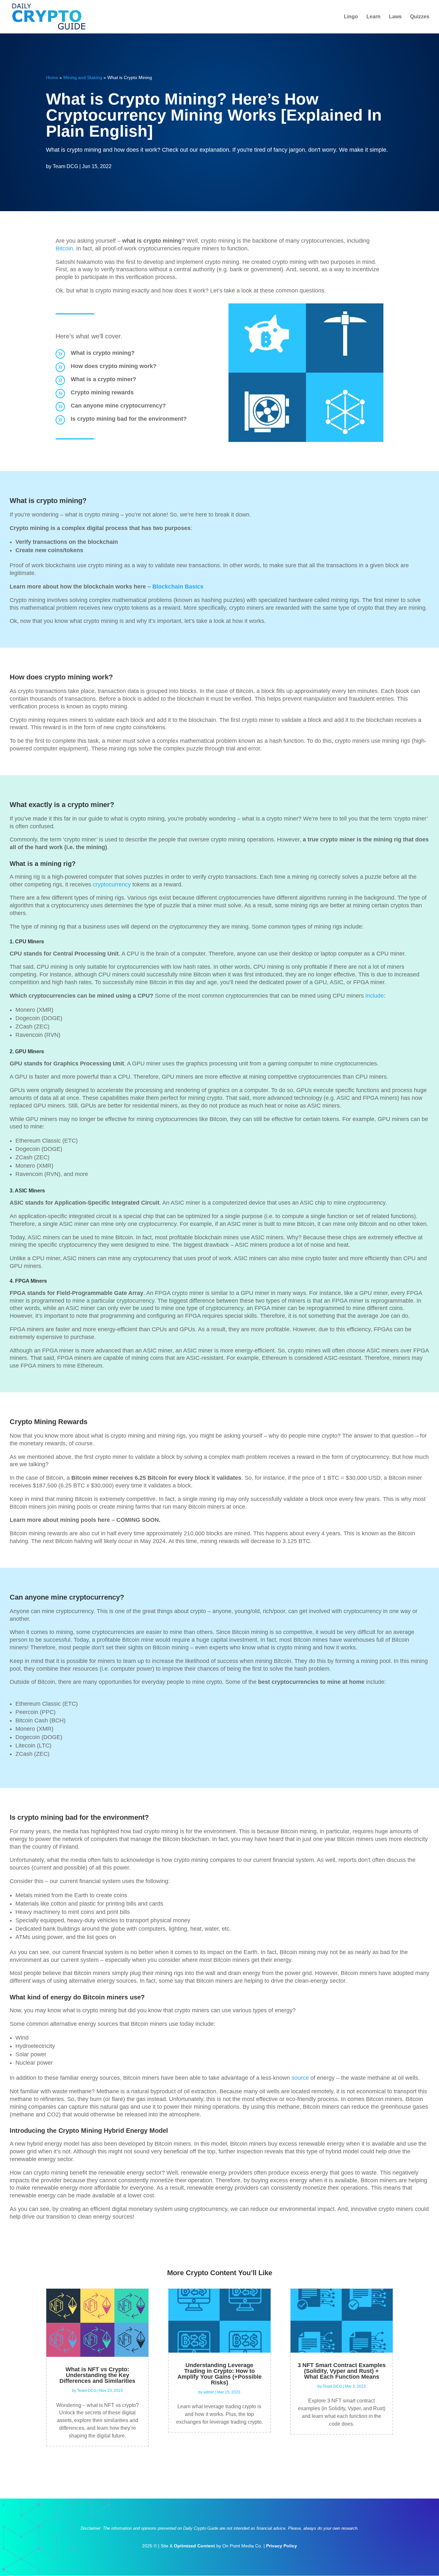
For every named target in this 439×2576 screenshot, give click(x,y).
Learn (373, 17)
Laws (395, 17)
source (299, 2078)
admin (209, 2392)
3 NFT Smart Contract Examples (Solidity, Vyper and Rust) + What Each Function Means (342, 2371)
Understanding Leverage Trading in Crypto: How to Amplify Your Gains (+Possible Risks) (219, 2374)
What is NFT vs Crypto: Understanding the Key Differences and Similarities (97, 2375)
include (374, 996)
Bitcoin (64, 248)
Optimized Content (194, 2546)
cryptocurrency (112, 884)
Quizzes (420, 17)
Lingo (351, 17)
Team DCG (65, 166)
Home (52, 77)
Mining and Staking (83, 77)
